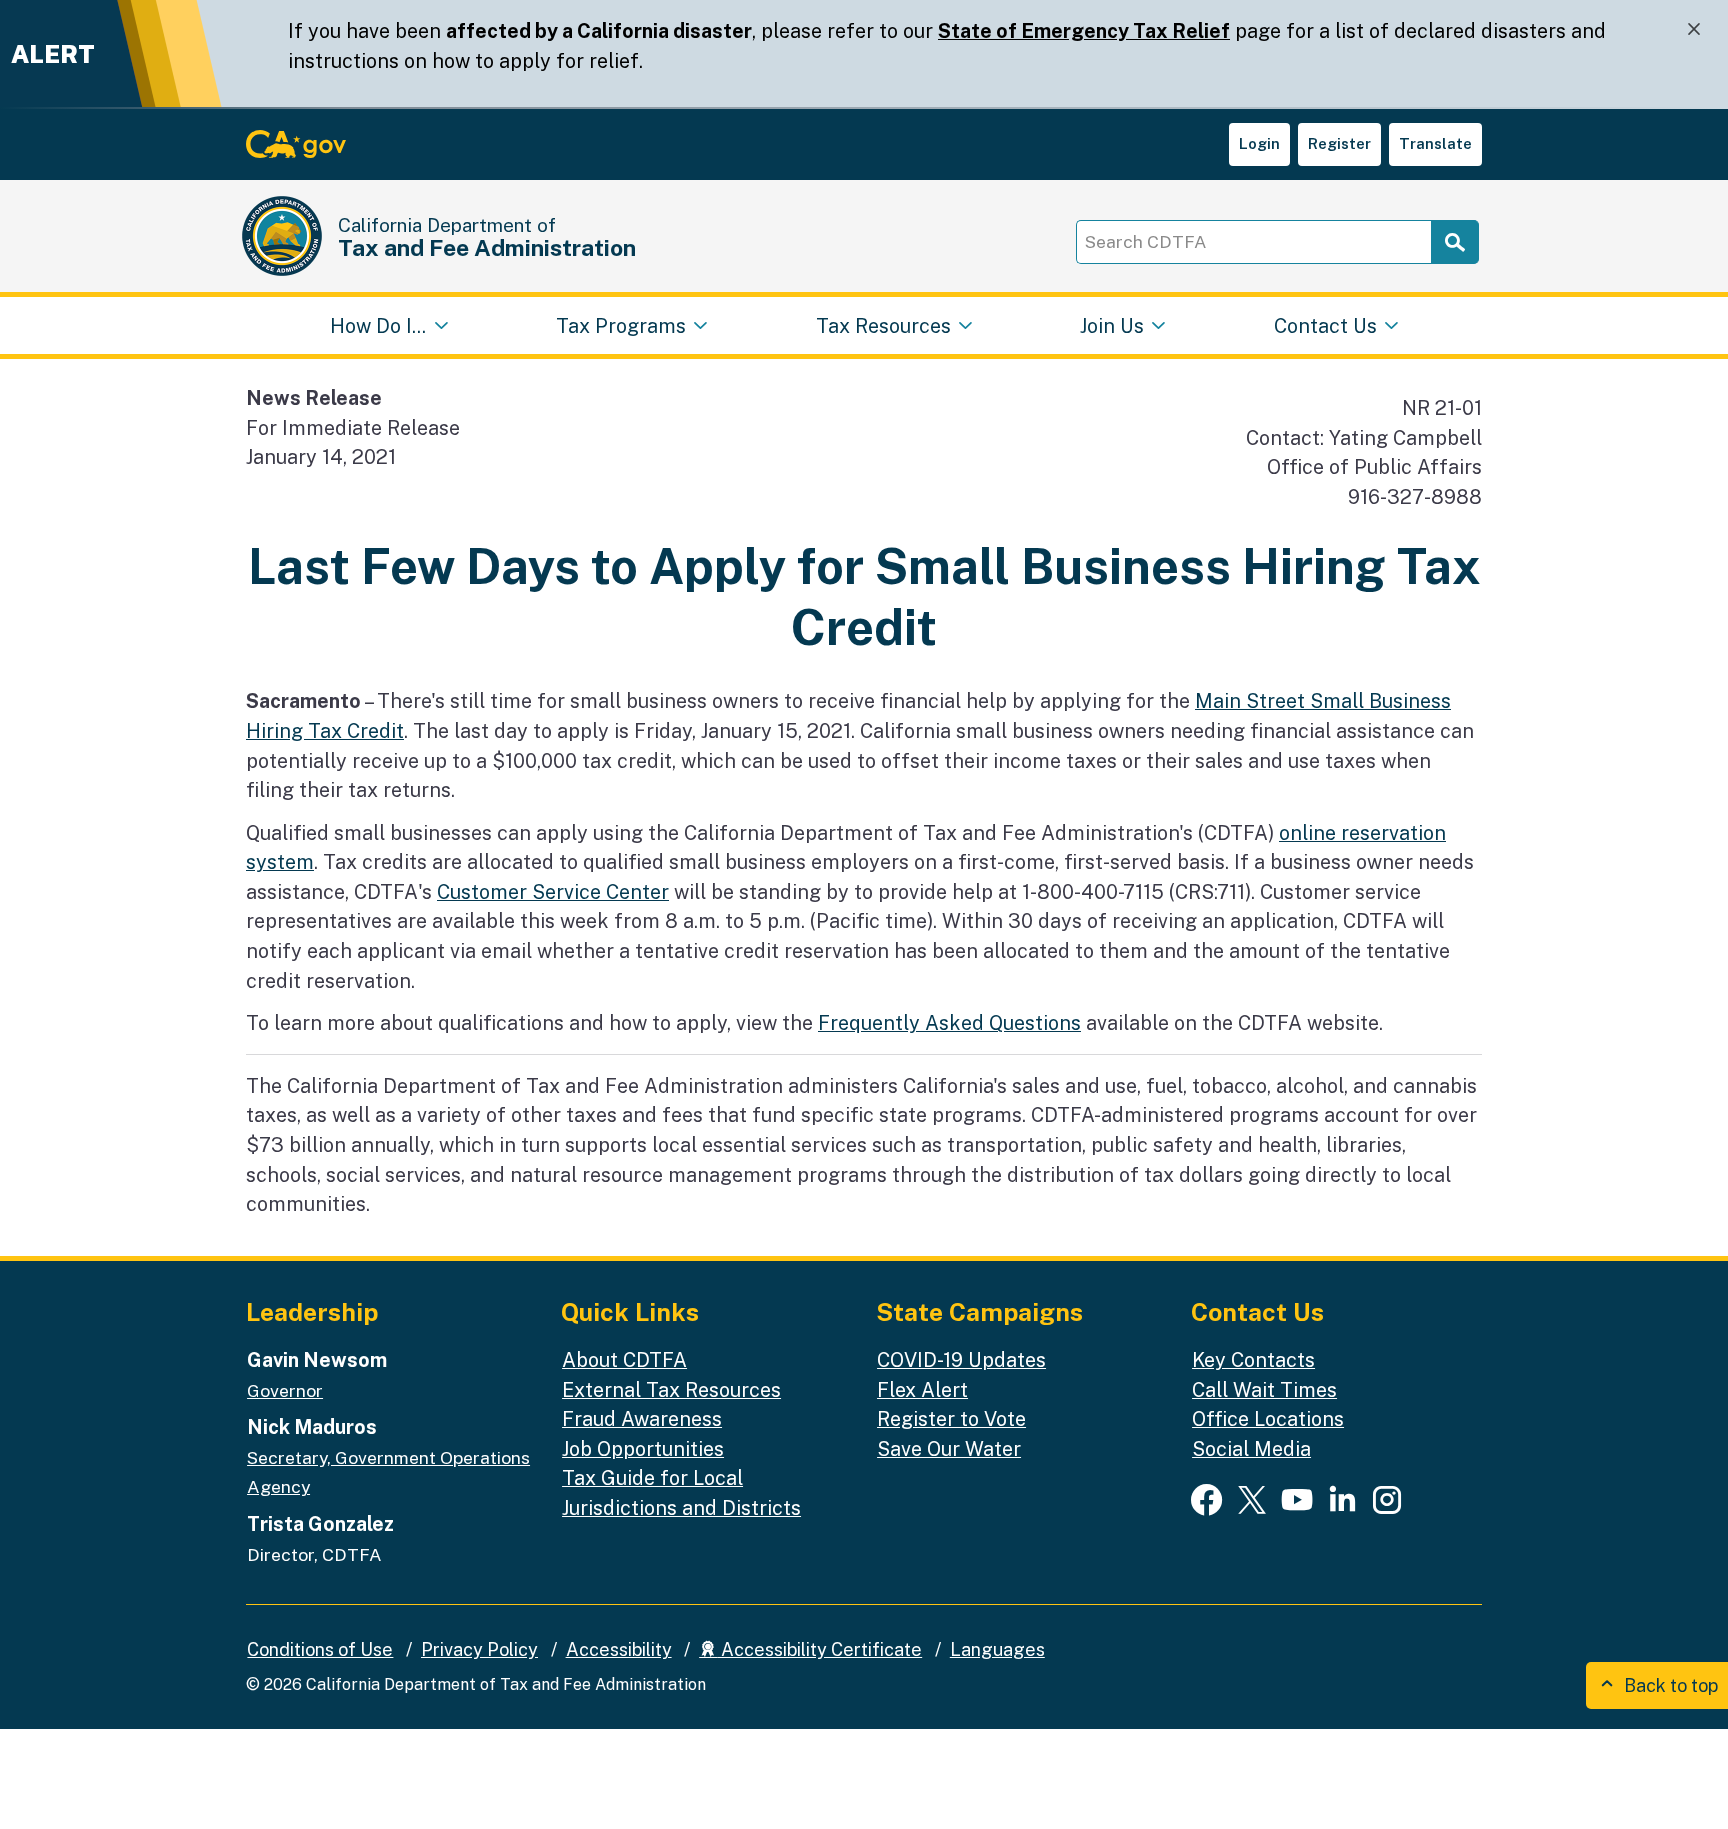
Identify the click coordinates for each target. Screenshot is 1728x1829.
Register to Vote (951, 1418)
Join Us (1112, 324)
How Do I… (378, 324)
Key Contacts (1253, 1359)
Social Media (1251, 1448)
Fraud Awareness (642, 1418)
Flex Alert (922, 1389)
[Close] (1694, 29)
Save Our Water (949, 1448)
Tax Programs (621, 324)
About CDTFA (624, 1359)
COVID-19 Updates (961, 1359)
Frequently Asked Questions (949, 1022)
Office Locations (1268, 1418)
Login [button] (1259, 143)
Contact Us (1325, 324)
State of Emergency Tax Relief (1084, 30)
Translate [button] (1435, 143)
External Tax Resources (671, 1389)
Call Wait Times (1264, 1389)
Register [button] (1339, 143)
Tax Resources (883, 324)
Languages (997, 1649)
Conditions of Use (320, 1649)
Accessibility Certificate (819, 1649)
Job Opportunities (643, 1448)
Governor (285, 1390)
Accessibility (619, 1649)
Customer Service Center (553, 891)
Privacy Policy (479, 1649)
